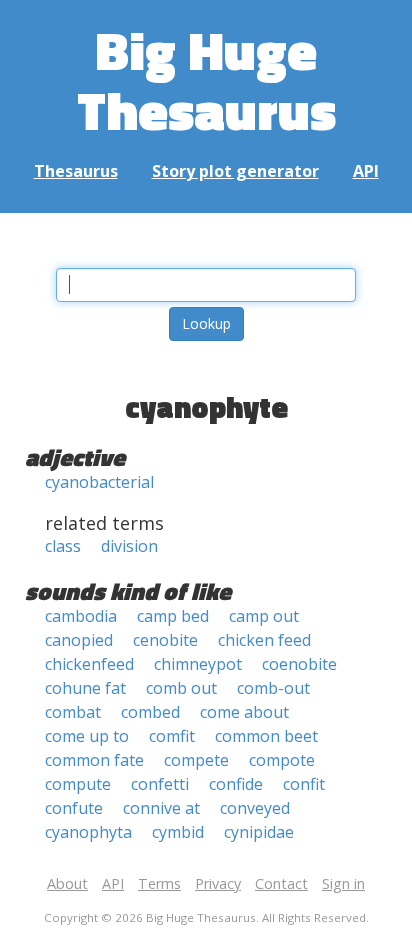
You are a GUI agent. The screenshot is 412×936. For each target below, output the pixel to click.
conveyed (255, 808)
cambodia (81, 616)
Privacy (218, 883)
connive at (161, 808)
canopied (79, 640)
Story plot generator (235, 171)
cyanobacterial (99, 482)
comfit (172, 736)
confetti (160, 784)
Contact (281, 883)
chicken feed (264, 640)
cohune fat (85, 688)
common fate (94, 760)
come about (244, 712)
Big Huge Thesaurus (206, 79)
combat (73, 712)
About (67, 883)
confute (74, 808)
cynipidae (259, 832)
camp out (264, 616)
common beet (266, 736)
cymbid (178, 832)
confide (236, 784)
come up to (87, 736)
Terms (159, 883)
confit (304, 784)
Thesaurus (76, 171)
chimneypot (198, 664)
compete (196, 760)
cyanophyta (88, 832)
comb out (181, 688)
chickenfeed (89, 664)
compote (282, 760)
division (129, 546)
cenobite (165, 640)
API (366, 171)
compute (78, 784)
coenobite (299, 664)
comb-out (273, 688)
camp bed (173, 616)
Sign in (343, 883)
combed (150, 712)
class (63, 546)
